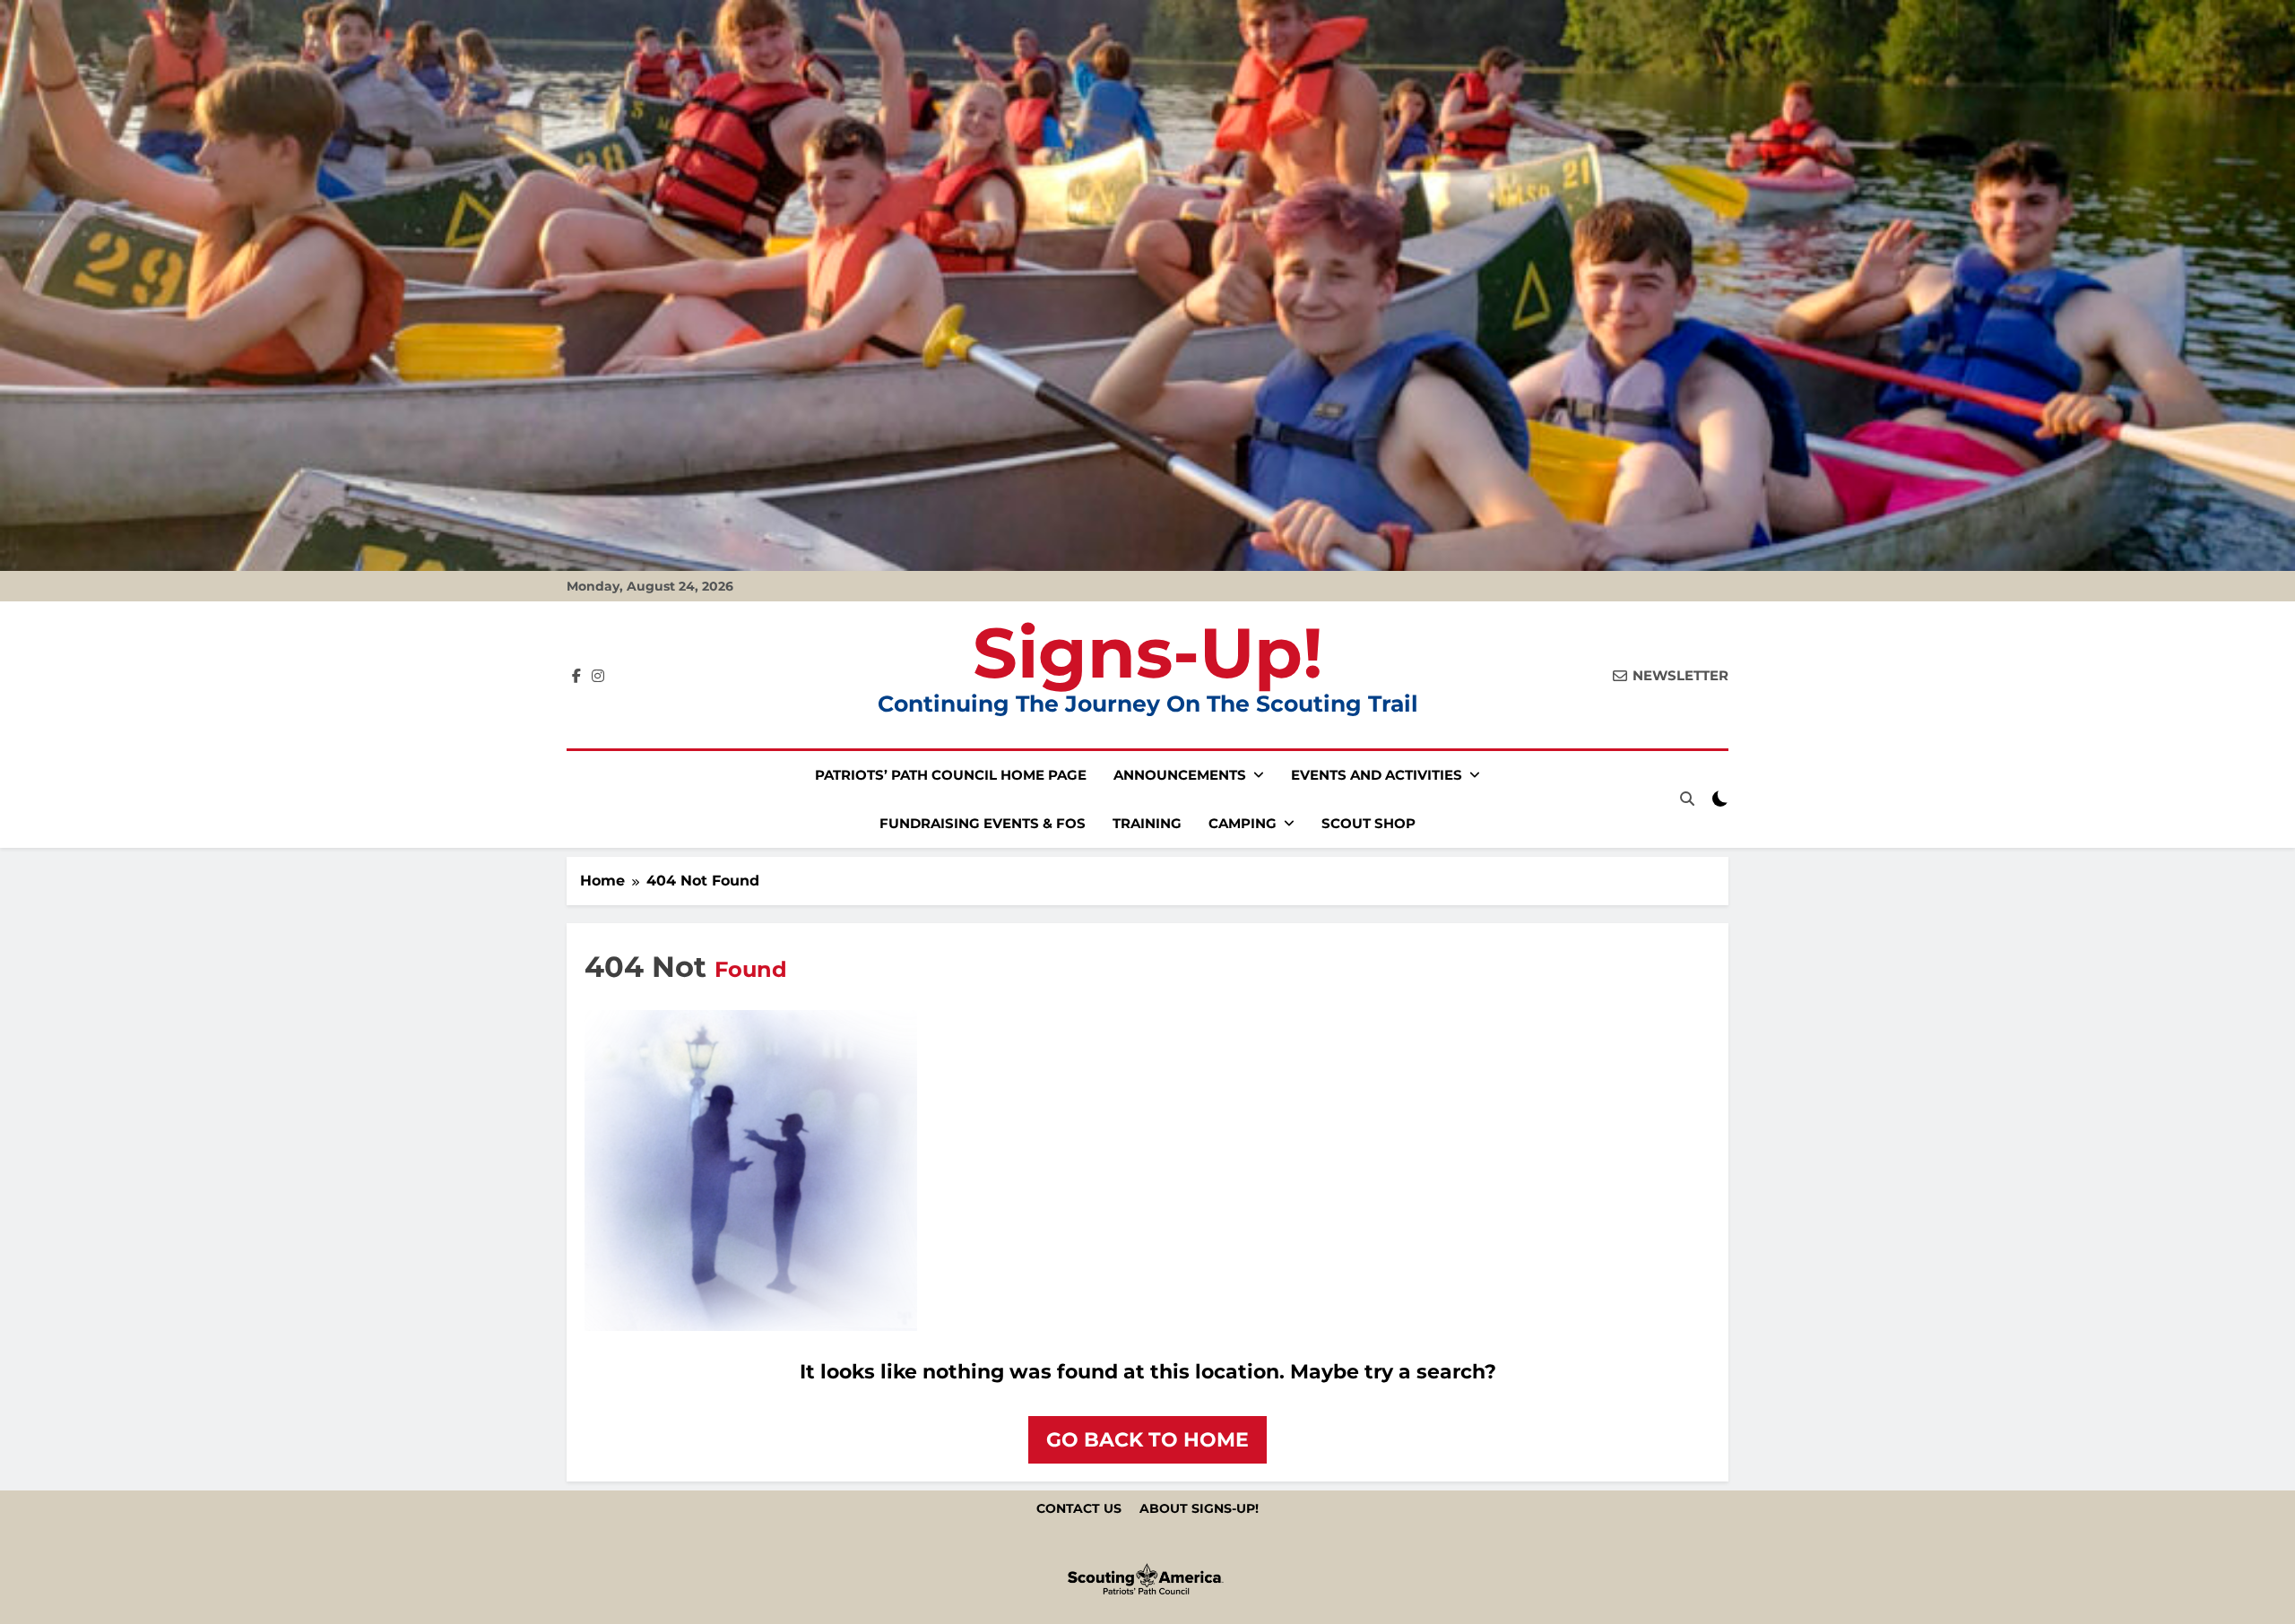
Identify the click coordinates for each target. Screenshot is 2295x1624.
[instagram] (598, 677)
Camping (1243, 823)
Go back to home (1147, 1440)
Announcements (1180, 775)
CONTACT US (1079, 1508)
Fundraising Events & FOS (983, 823)
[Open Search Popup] (1687, 799)
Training (1147, 823)
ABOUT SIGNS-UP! (1199, 1508)
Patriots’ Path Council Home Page (951, 775)
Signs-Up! (1148, 652)
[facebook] (576, 677)
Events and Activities (1377, 775)
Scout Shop (1368, 823)
